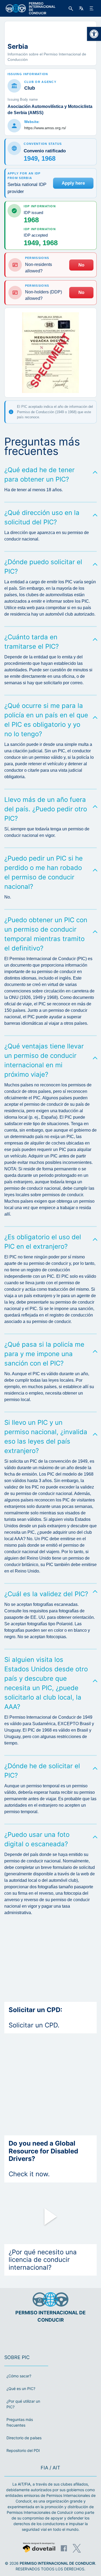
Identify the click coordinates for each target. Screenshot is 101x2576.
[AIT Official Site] (61, 2336)
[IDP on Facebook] (64, 2548)
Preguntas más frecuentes (20, 2422)
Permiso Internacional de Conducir (57, 2563)
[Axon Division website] (39, 2548)
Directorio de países (24, 2438)
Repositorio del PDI (23, 2450)
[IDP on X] (77, 2548)
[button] (94, 34)
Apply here (73, 183)
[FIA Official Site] (43, 2336)
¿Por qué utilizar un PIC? (23, 2404)
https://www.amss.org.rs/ (45, 128)
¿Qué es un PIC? (21, 2389)
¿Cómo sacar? (19, 2376)
